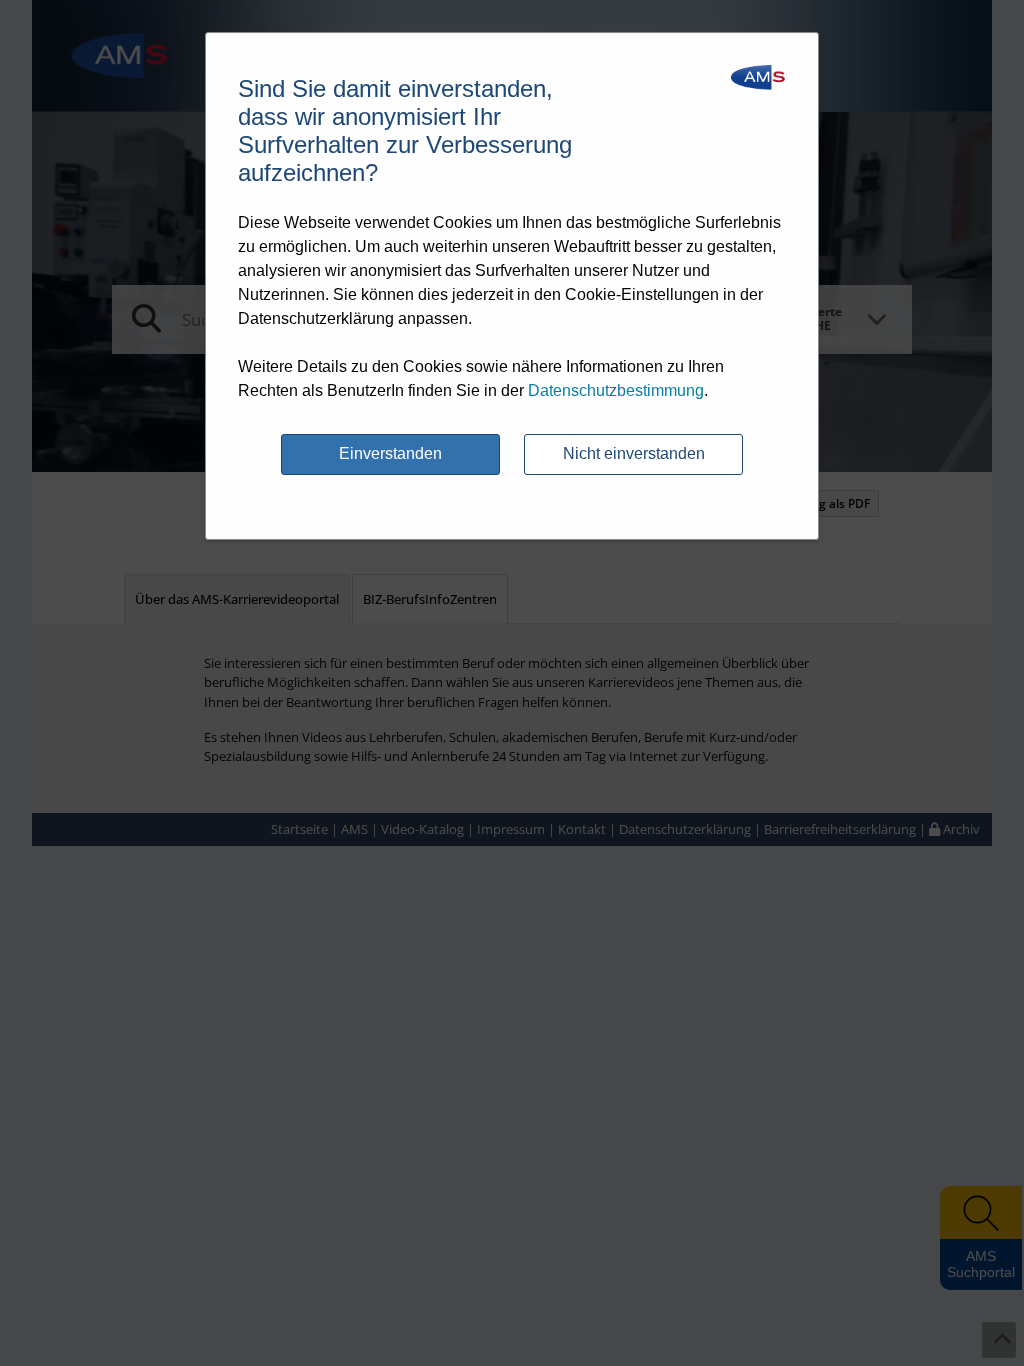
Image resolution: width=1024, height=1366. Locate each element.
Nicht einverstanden (634, 453)
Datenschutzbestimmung (616, 390)
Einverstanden (390, 453)
